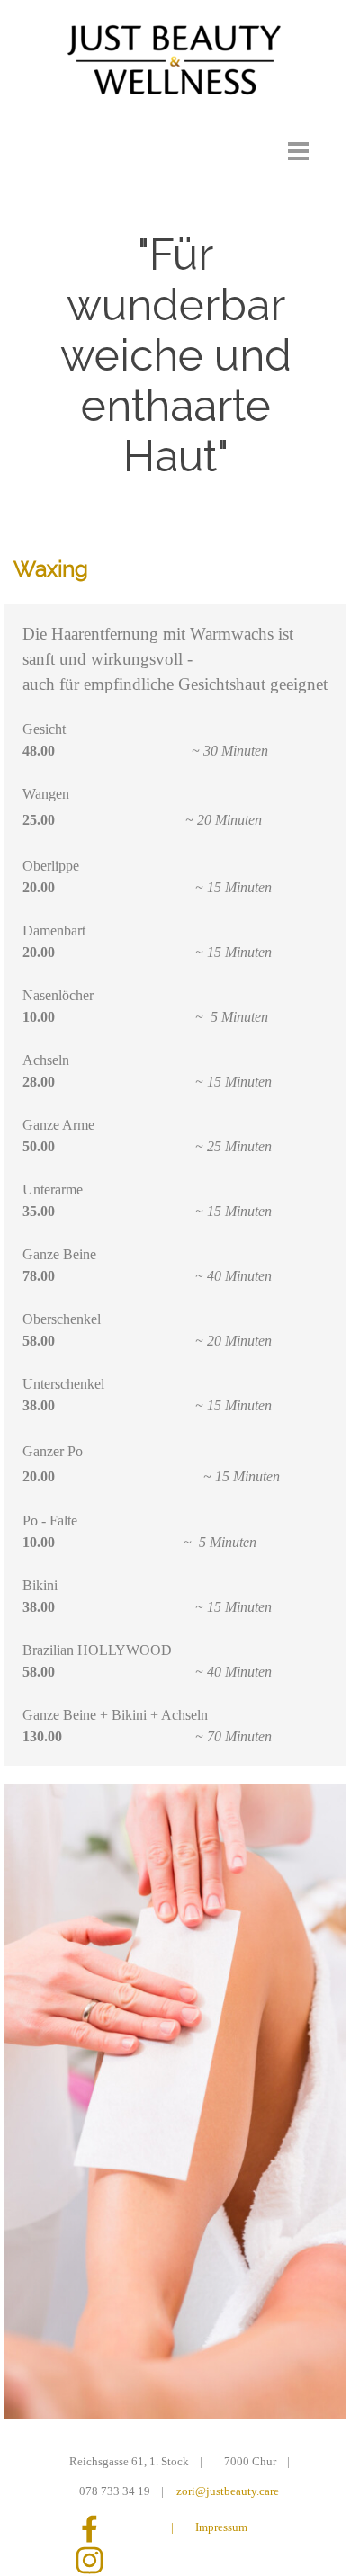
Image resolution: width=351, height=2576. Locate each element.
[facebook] (90, 2529)
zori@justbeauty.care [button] (228, 2491)
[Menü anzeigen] (298, 151)
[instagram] (90, 2560)
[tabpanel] (175, 569)
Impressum (221, 2527)
